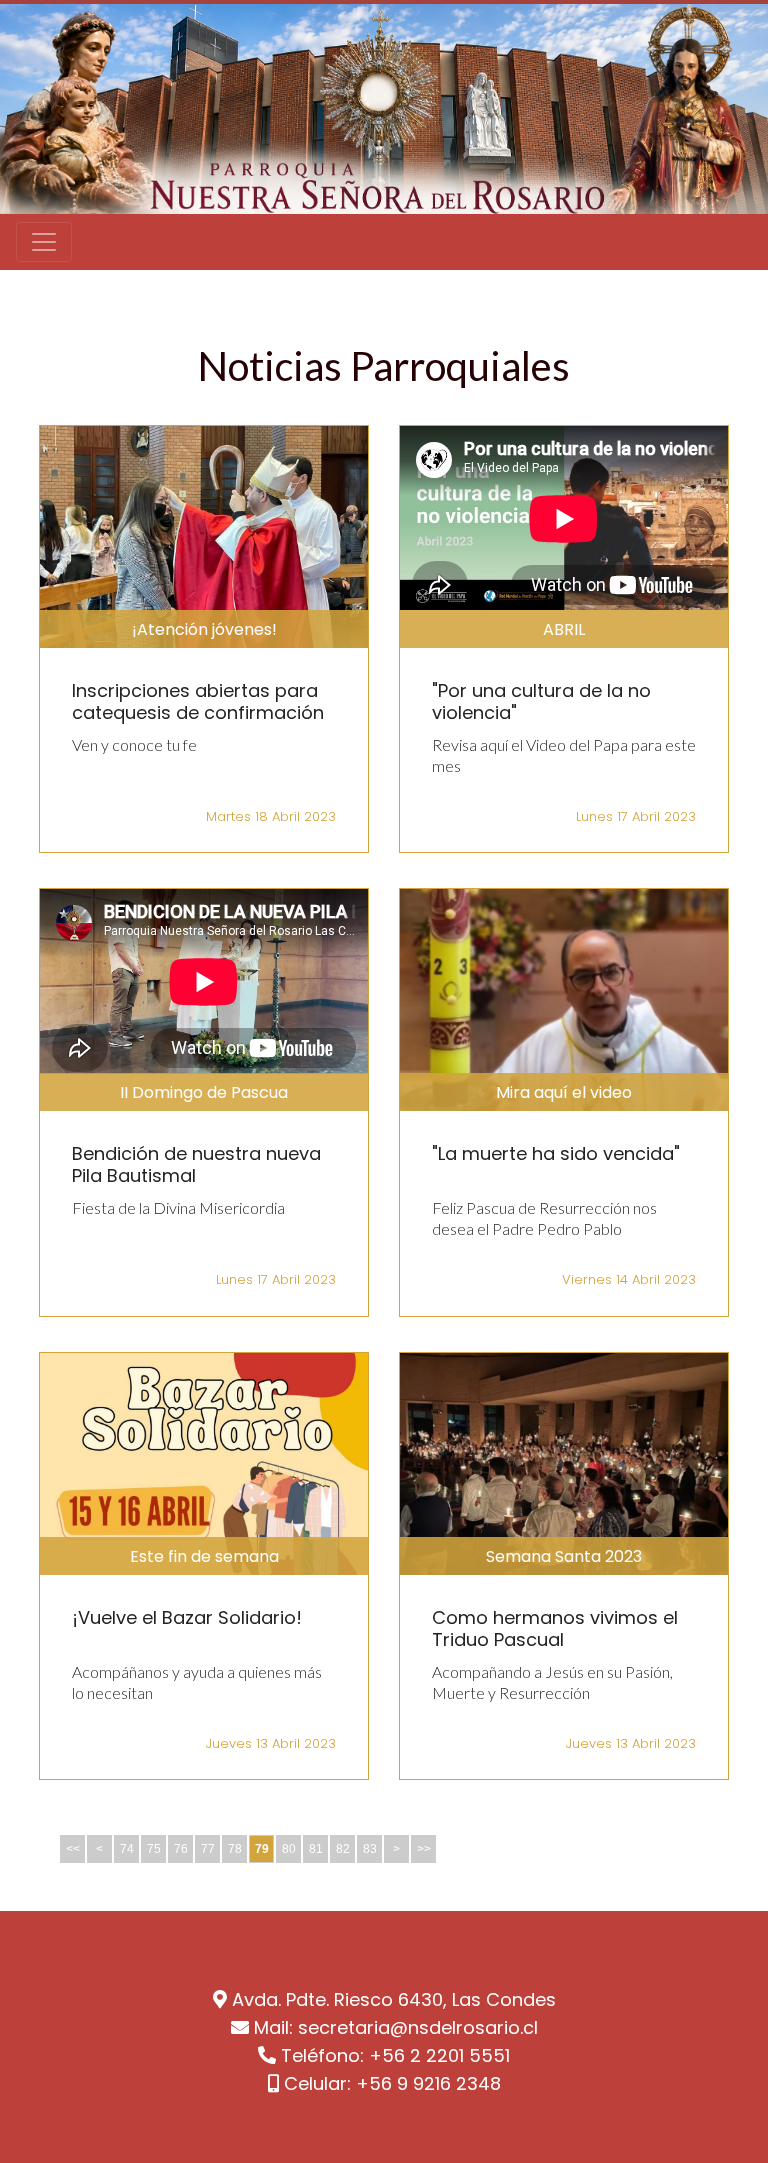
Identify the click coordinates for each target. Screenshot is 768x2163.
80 (289, 1849)
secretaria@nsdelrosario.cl (418, 2027)
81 (316, 1849)
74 (127, 1849)
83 (370, 1849)
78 (235, 1849)
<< (73, 1849)
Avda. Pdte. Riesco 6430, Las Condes (394, 1999)
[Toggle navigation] (44, 242)
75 (154, 1849)
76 (181, 1849)
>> (424, 1849)
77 (208, 1849)
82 (343, 1849)
